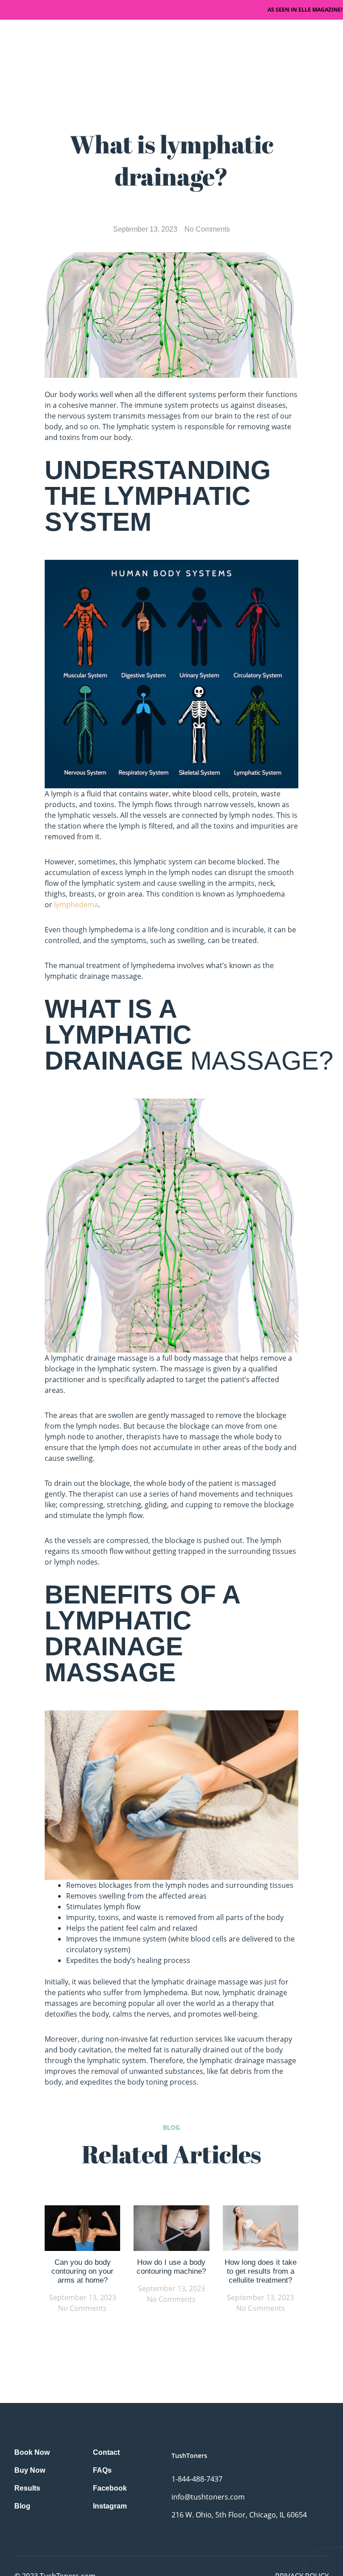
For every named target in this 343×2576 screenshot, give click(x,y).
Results (27, 2488)
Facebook (110, 2488)
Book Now (32, 2452)
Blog (22, 2506)
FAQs (102, 2470)
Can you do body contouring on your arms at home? (82, 2271)
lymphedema (76, 905)
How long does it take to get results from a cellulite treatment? (261, 2271)
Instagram (110, 2506)
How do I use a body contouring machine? (171, 2267)
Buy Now (30, 2470)
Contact (106, 2452)
